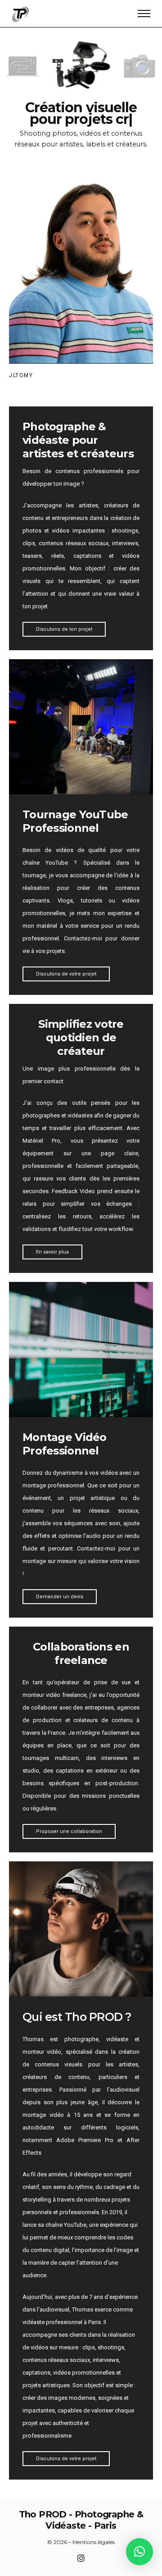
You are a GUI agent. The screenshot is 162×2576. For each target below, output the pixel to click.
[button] (139, 2552)
